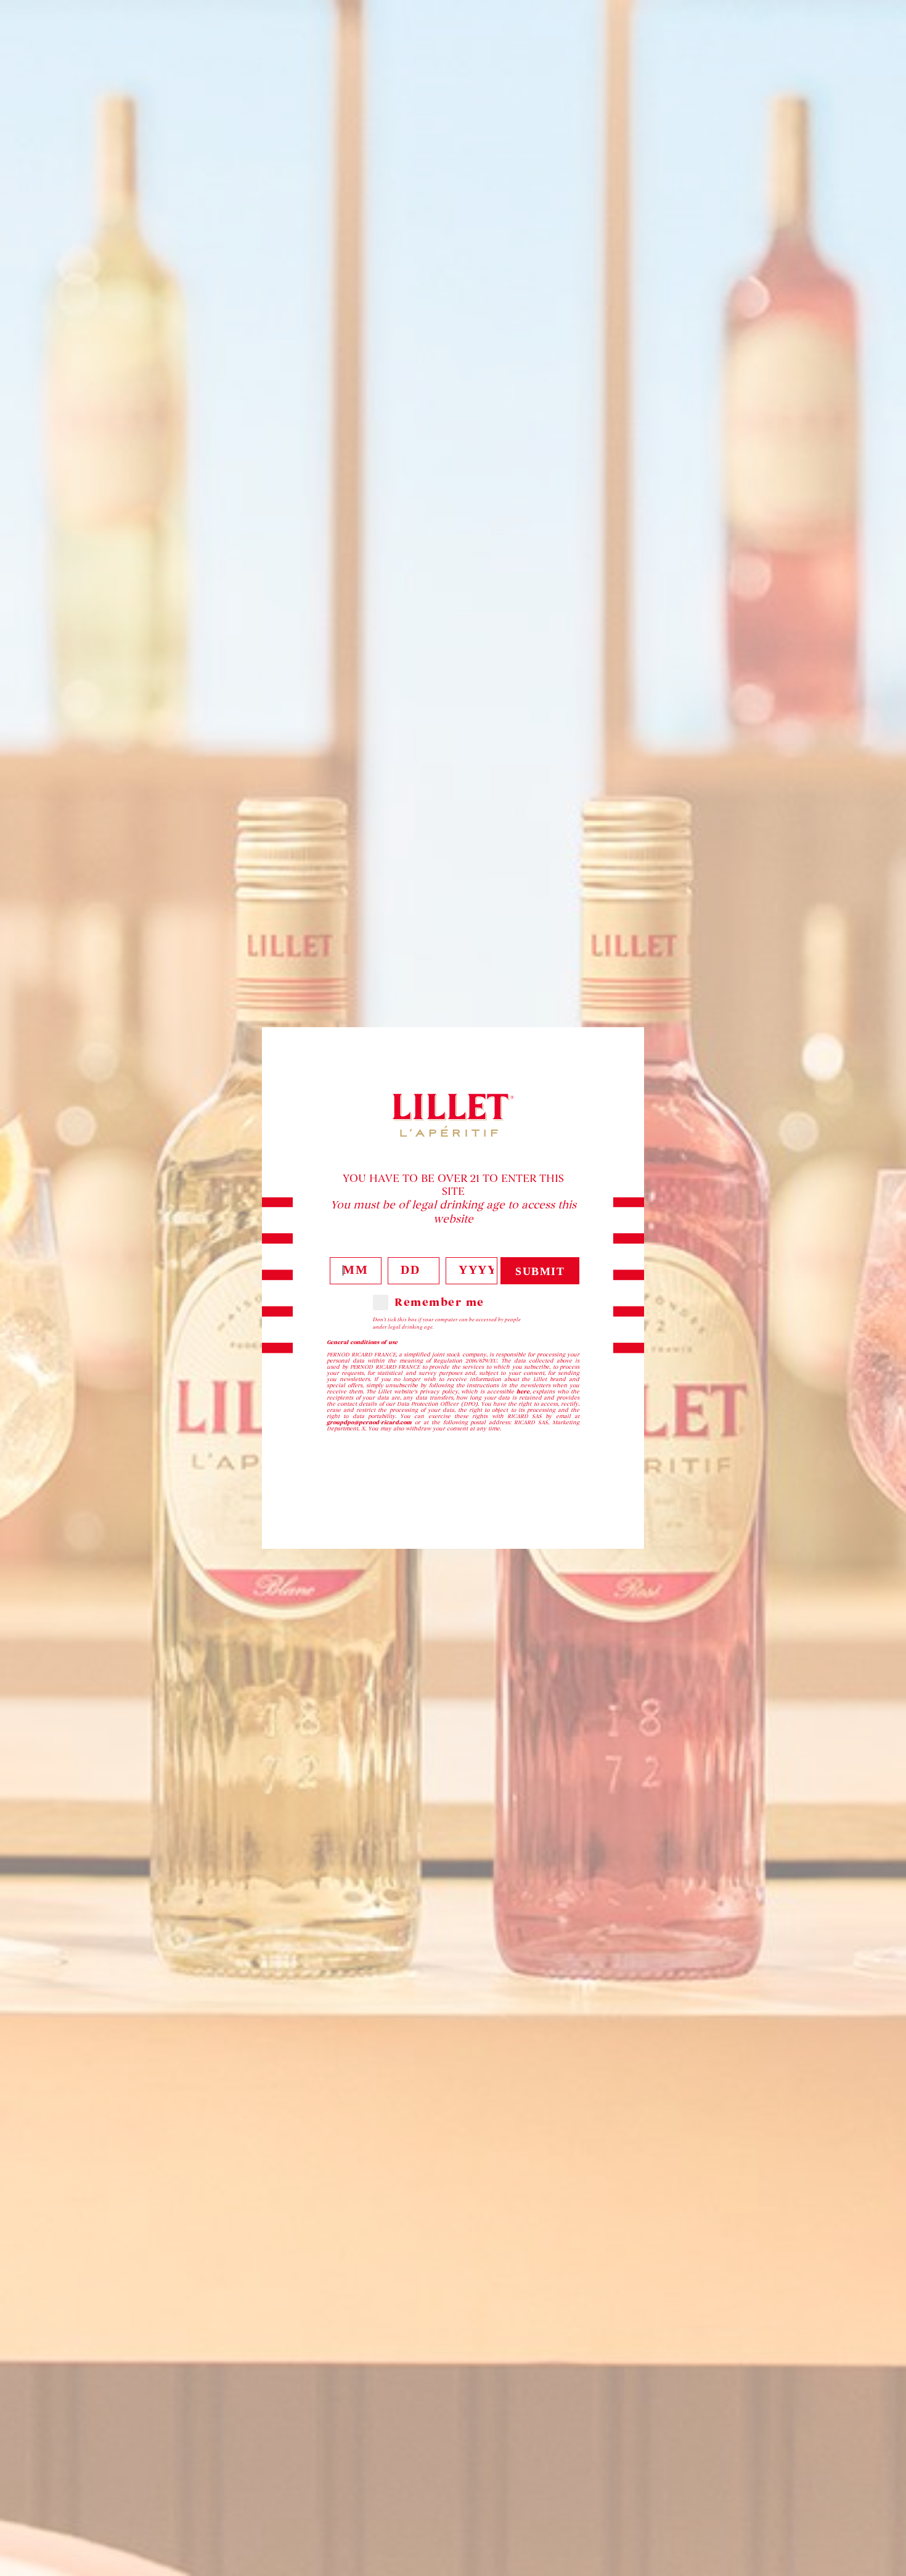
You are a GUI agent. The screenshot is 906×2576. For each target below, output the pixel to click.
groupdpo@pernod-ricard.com (369, 1422)
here (523, 1392)
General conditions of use (362, 1342)
